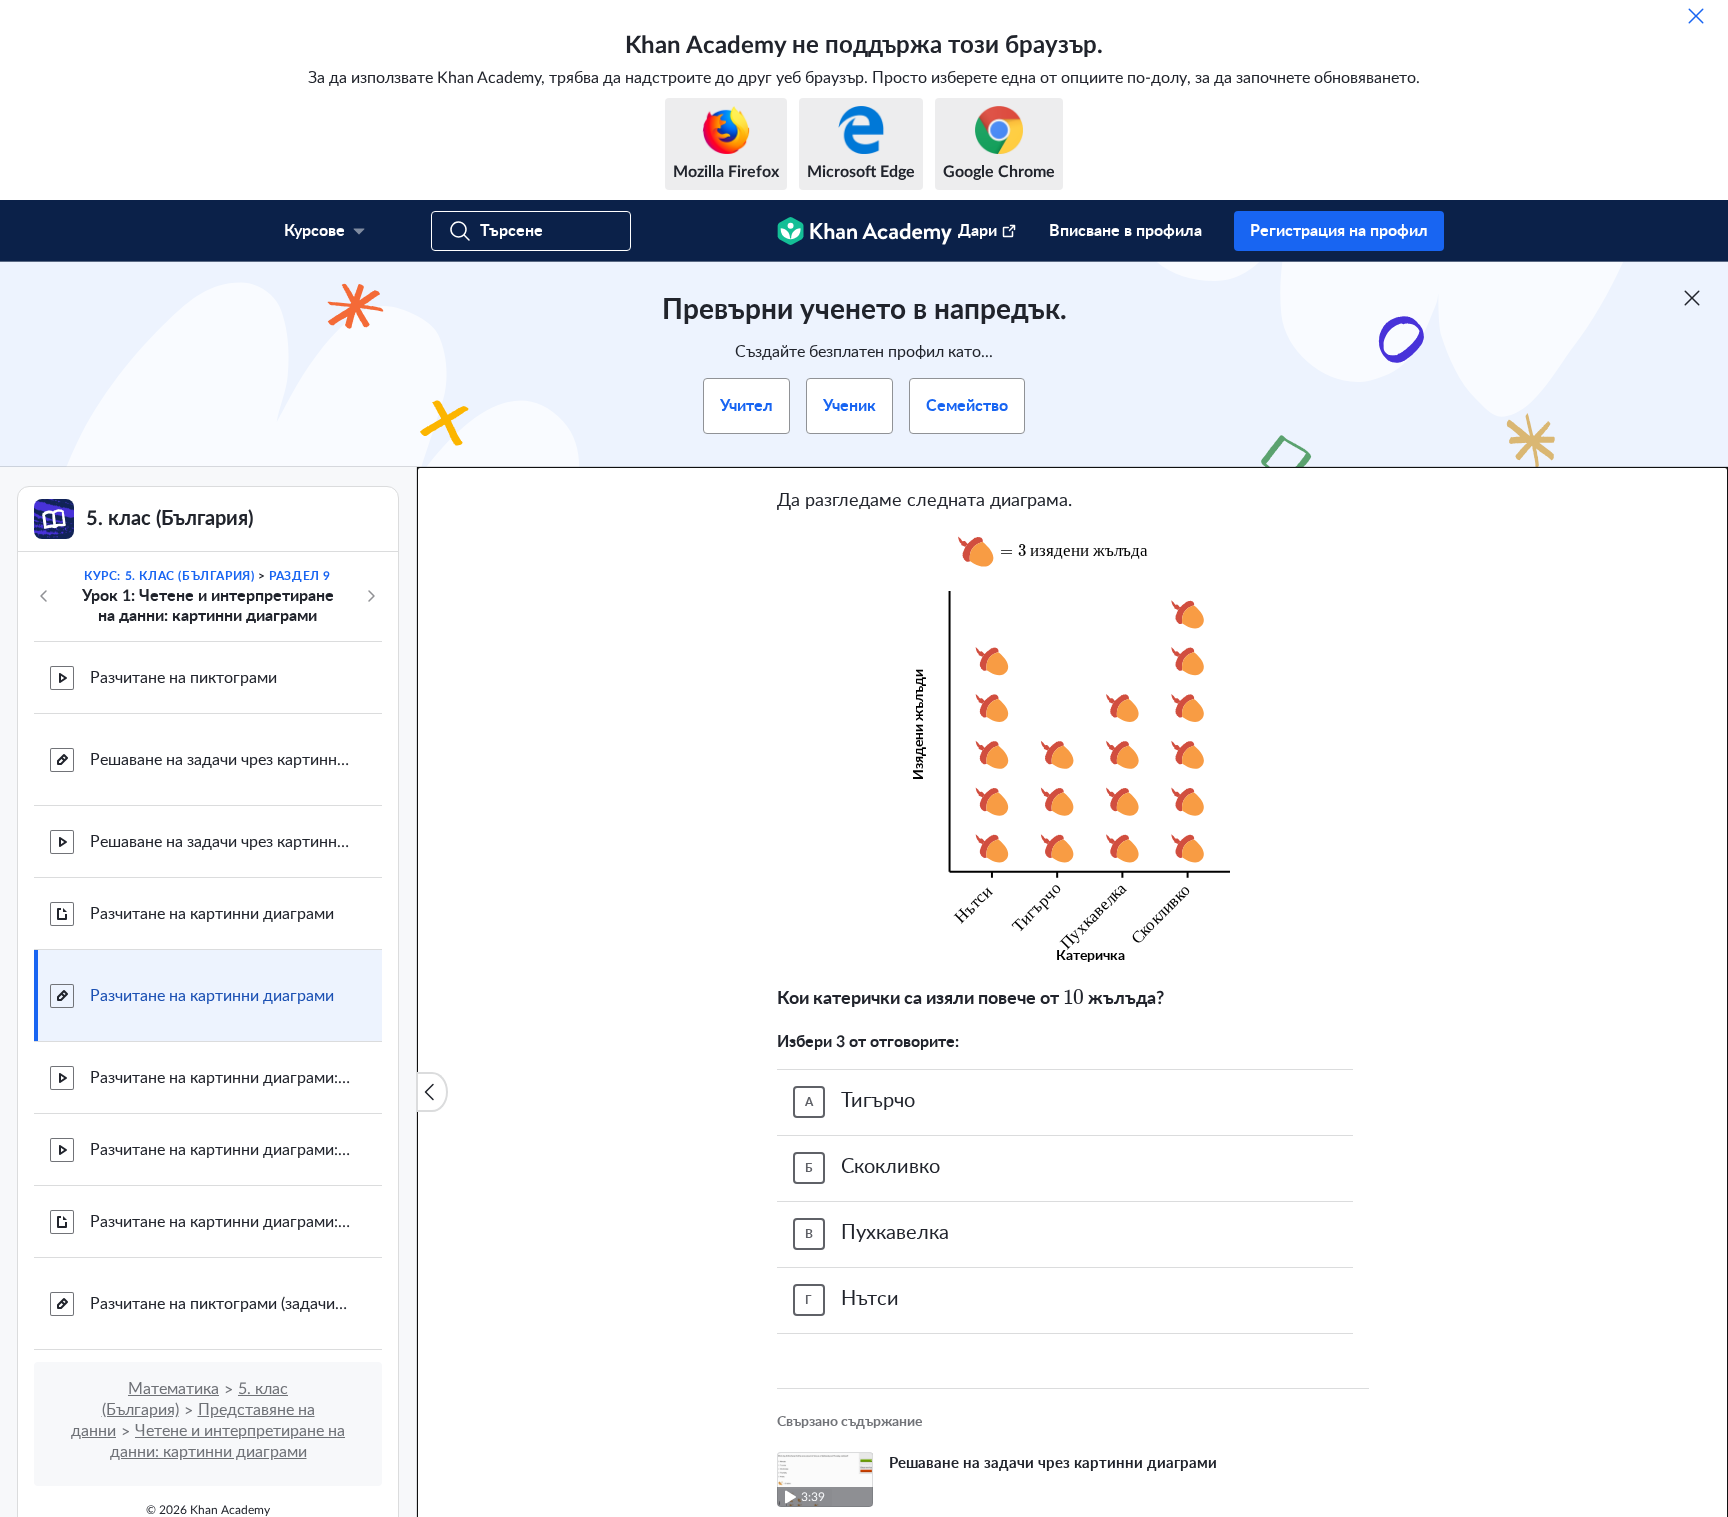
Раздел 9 (300, 576)
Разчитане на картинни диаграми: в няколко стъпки (220, 1222)
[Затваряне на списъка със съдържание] (432, 1092)
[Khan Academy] (864, 231)
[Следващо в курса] (371, 596)
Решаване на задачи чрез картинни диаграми (220, 760)
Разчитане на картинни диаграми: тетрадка (220, 1150)
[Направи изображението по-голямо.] (1073, 551)
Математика (173, 1389)
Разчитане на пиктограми (183, 678)
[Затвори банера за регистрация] (1692, 298)
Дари (977, 231)
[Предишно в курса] (44, 596)
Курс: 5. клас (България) (169, 576)
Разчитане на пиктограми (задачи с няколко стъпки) (220, 1304)
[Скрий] (1696, 16)
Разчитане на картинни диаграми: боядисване (220, 1078)
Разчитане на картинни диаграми (212, 914)
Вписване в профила (1125, 231)
